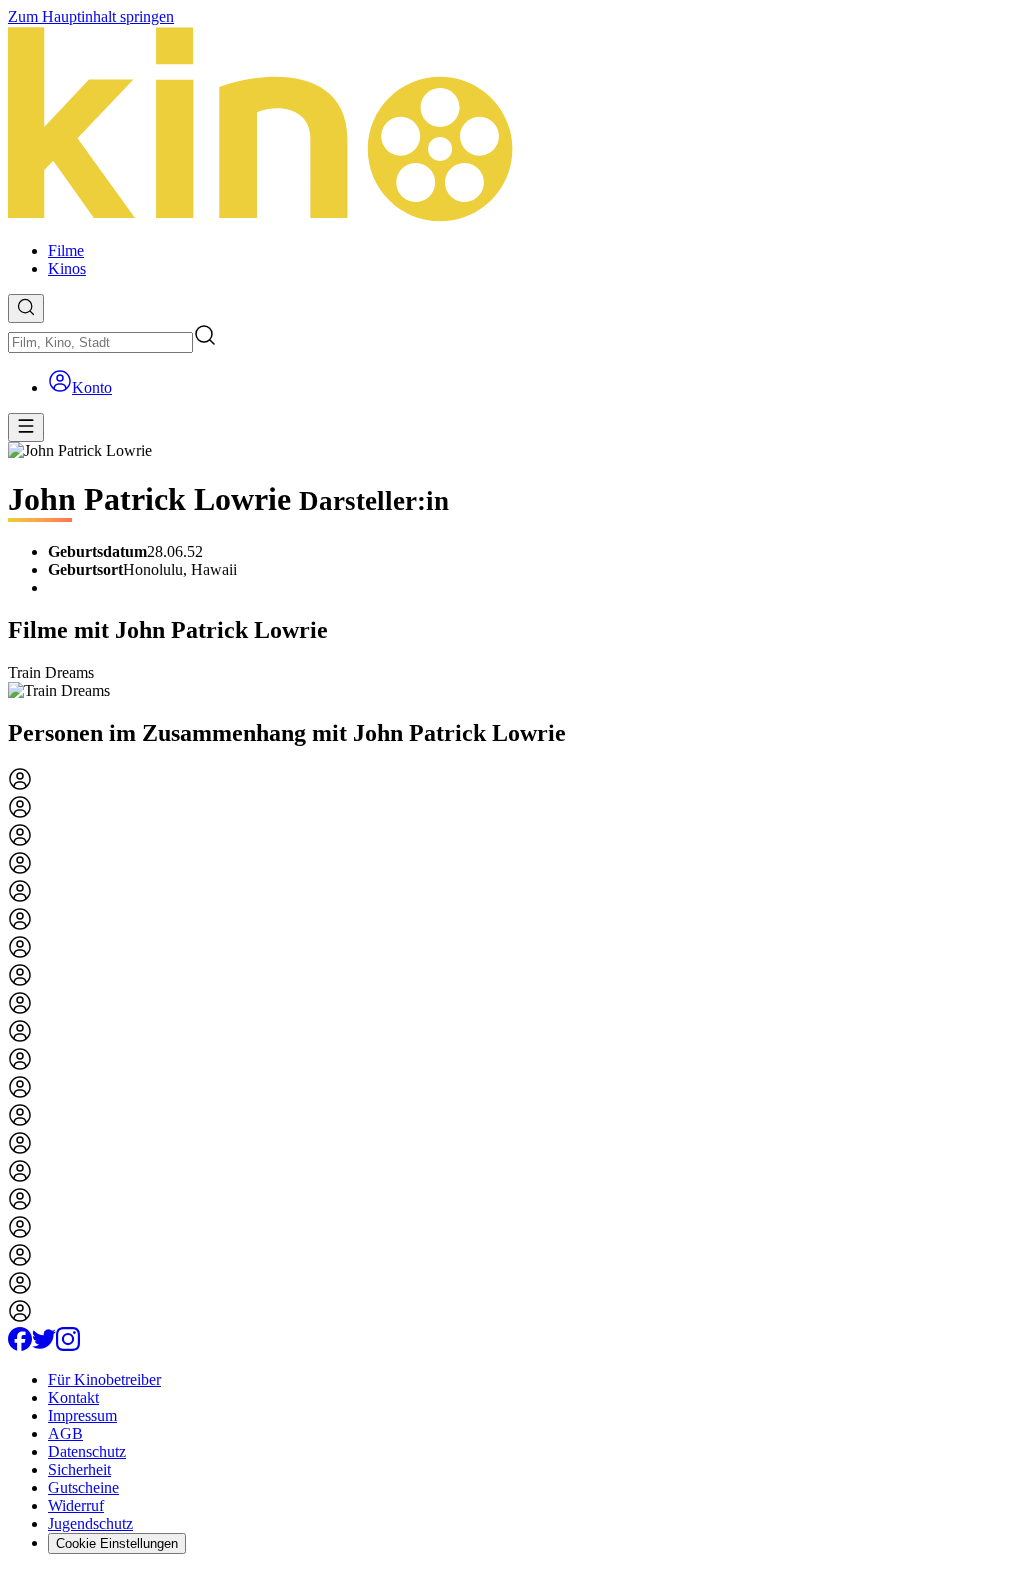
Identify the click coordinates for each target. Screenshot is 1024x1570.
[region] (512, 682)
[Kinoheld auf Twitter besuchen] (44, 1345)
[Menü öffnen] (26, 427)
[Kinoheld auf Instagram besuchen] (68, 1345)
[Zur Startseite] (512, 126)
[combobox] (100, 342)
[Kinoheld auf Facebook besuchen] (20, 1345)
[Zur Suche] (26, 308)
